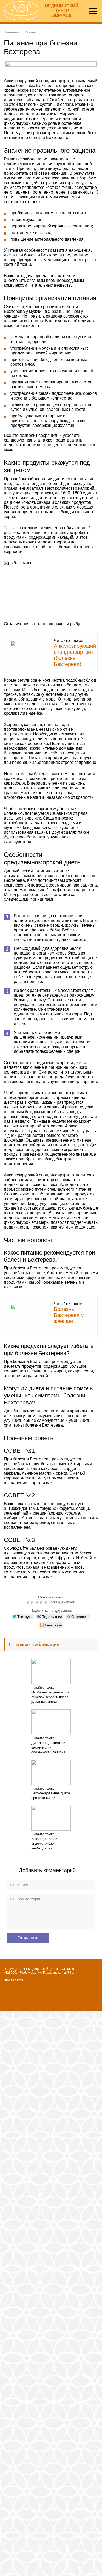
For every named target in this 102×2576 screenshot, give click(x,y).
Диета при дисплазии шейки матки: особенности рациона (48, 1747)
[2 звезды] (33, 1602)
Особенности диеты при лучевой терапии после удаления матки (50, 1697)
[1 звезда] (29, 1602)
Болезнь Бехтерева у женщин (69, 1315)
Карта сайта (14, 1980)
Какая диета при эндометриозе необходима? (44, 1844)
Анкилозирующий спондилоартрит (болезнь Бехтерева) (75, 655)
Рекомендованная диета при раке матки (51, 1795)
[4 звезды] (42, 1602)
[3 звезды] (38, 1602)
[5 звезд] (46, 1602)
